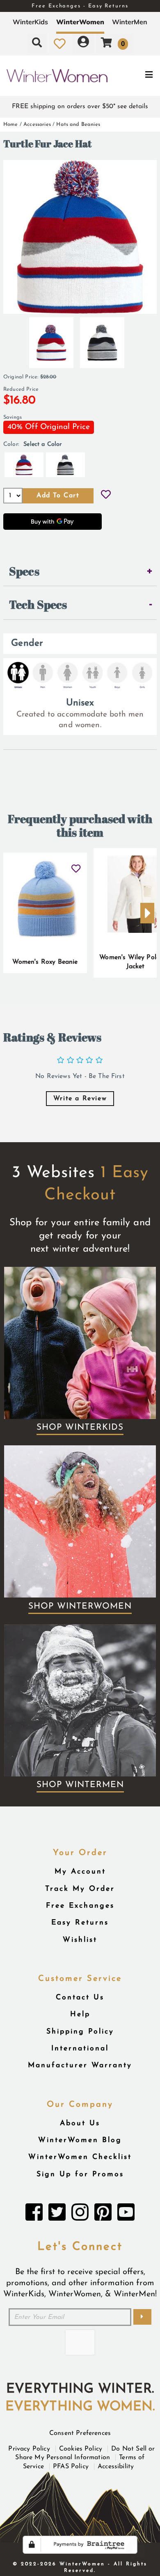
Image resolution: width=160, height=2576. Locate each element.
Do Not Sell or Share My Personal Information (85, 2453)
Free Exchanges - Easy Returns (80, 6)
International (80, 2049)
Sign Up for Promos (80, 2174)
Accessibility (116, 2467)
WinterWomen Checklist (80, 2157)
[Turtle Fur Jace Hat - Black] (102, 339)
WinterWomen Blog (80, 2140)
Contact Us (80, 1998)
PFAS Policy (71, 2467)
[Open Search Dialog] (37, 44)
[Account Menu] (83, 44)
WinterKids (30, 22)
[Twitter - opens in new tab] (57, 2214)
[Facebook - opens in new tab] (34, 2214)
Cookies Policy (81, 2449)
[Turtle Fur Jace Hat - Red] (51, 339)
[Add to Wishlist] (106, 496)
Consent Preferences (80, 2433)
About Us (80, 2123)
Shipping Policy (80, 2032)
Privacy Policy (29, 2449)
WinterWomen (80, 22)
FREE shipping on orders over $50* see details (80, 107)
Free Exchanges (80, 1906)
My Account (80, 1872)
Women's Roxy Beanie (45, 962)
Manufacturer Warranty (80, 2065)
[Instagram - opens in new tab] (80, 2214)
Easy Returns (80, 1923)
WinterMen (130, 22)
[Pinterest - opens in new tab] (103, 2214)
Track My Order (80, 1889)
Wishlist (80, 1940)
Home (11, 124)
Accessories (37, 124)
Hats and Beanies (78, 124)
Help (80, 2014)
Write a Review (80, 1099)
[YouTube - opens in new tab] (126, 2214)
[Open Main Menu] (134, 76)
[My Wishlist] (60, 44)
